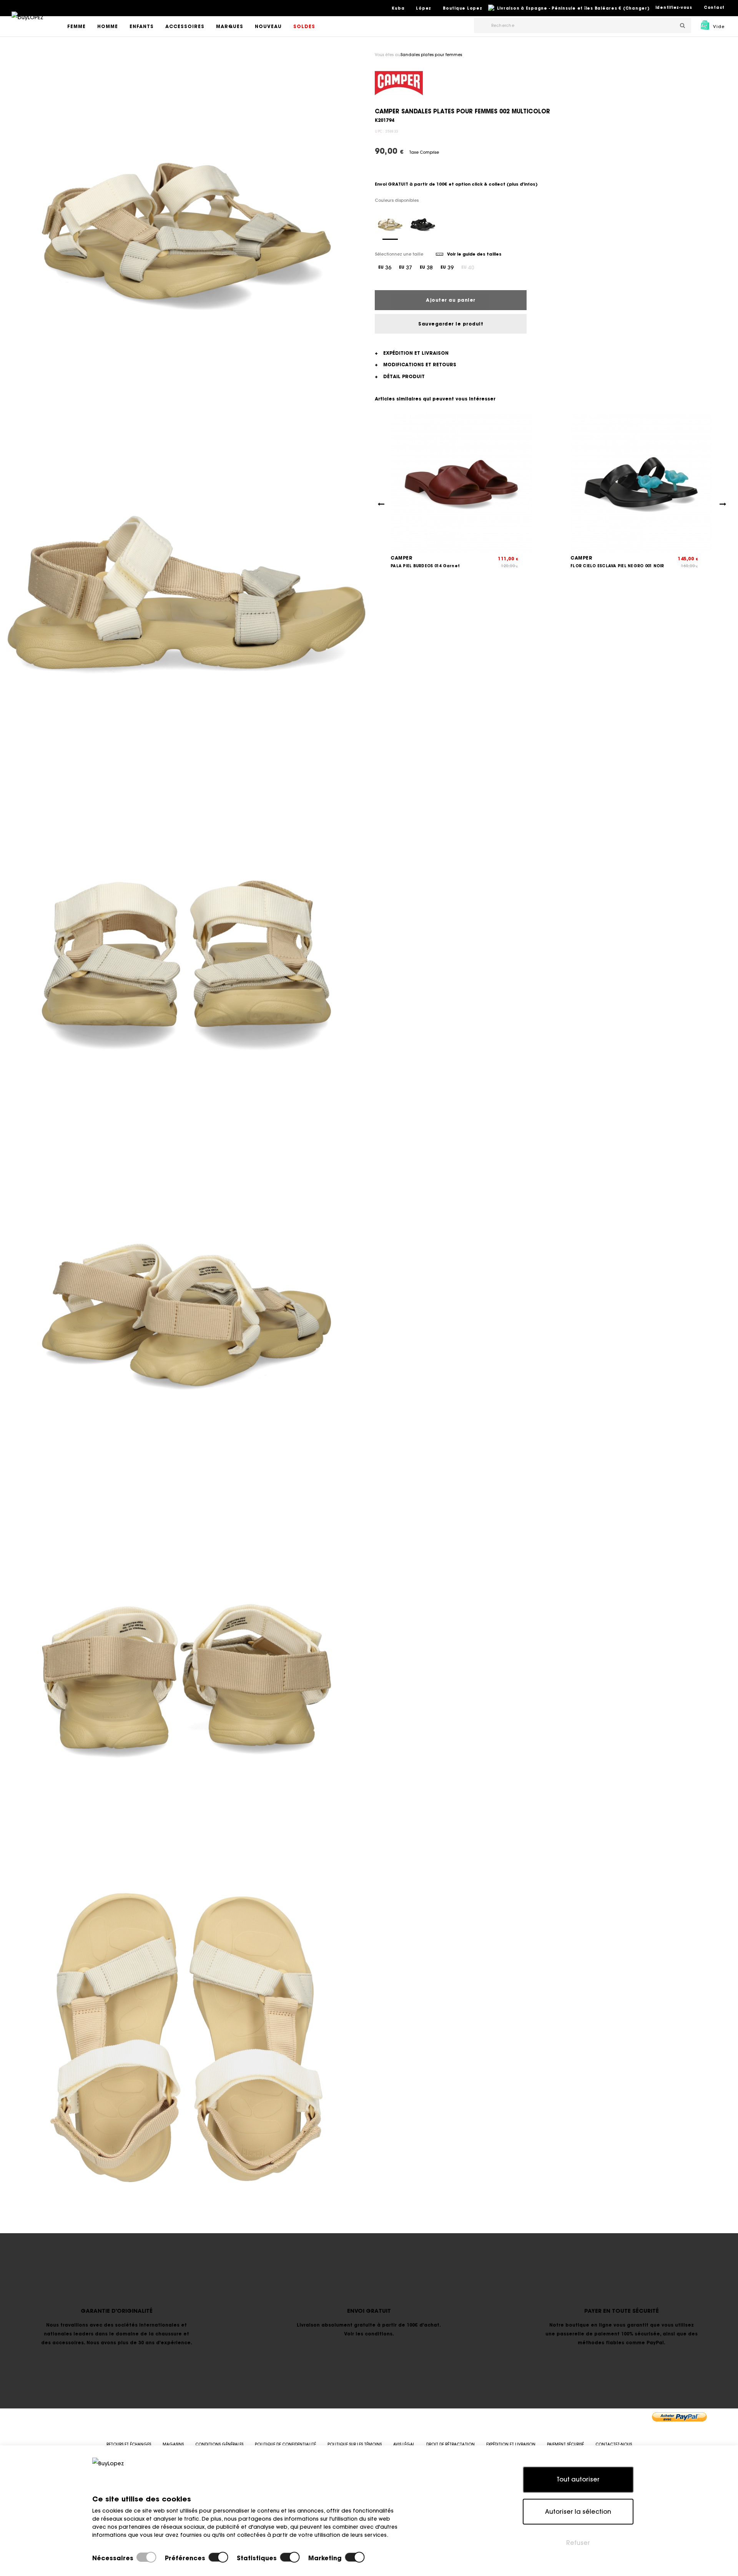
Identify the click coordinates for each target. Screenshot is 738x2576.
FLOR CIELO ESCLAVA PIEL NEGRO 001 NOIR (617, 566)
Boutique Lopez (463, 8)
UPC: (379, 131)
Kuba (398, 8)
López (424, 8)
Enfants (142, 26)
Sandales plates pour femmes (431, 55)
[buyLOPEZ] (27, 23)
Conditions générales (219, 2444)
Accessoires (185, 26)
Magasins (173, 2444)
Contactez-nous (614, 2444)
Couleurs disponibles (397, 200)
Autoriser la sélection (578, 2511)
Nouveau (268, 26)
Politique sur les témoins (355, 2444)
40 (468, 267)
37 (406, 267)
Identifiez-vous (674, 7)
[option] (186, 231)
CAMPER (401, 558)
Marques (230, 26)
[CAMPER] (399, 83)
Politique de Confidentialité (285, 2444)
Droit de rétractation (450, 2444)
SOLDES (304, 26)
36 (385, 267)
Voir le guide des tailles (474, 254)
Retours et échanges (129, 2444)
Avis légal (404, 2444)
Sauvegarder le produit (451, 324)
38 (426, 267)
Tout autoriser (578, 2479)
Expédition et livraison (511, 2444)
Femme (76, 26)
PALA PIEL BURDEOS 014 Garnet (425, 566)
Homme (108, 26)
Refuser (578, 2543)
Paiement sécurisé (565, 2444)
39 (447, 267)
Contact (714, 7)
